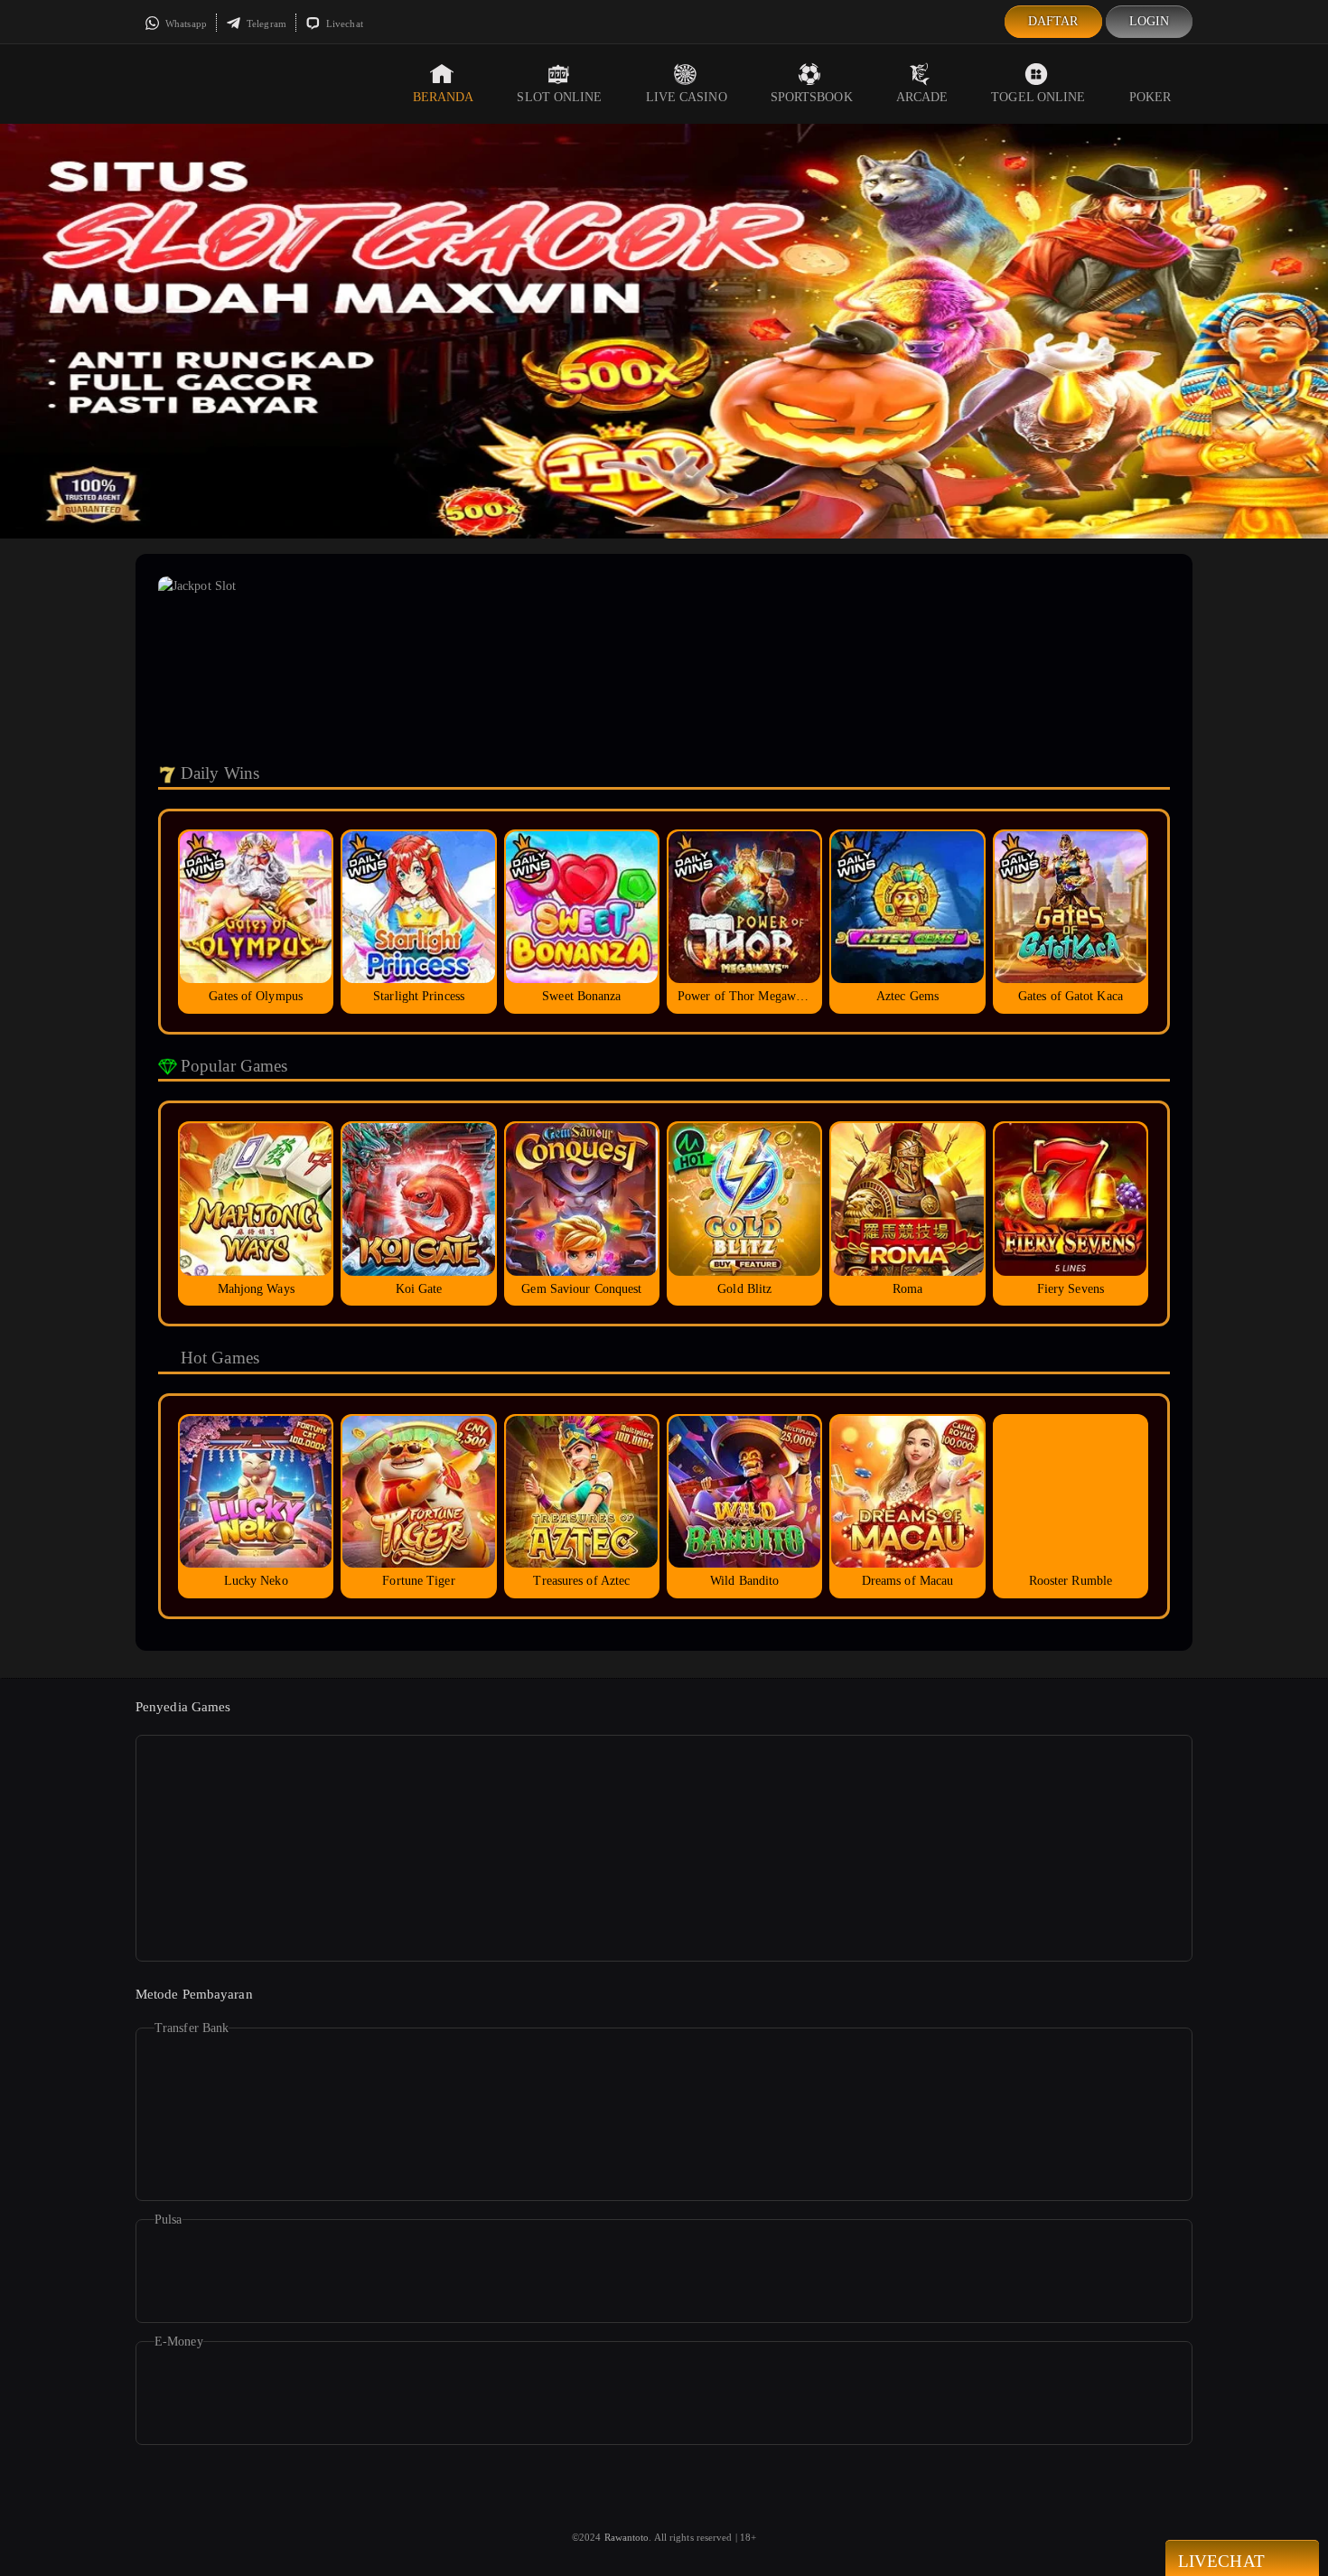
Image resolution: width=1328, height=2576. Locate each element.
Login (1150, 21)
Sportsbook (812, 97)
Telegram (265, 23)
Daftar (1053, 21)
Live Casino (687, 97)
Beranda (444, 97)
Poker (1150, 97)
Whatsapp (185, 23)
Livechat (343, 23)
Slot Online (559, 97)
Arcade (922, 97)
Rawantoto (627, 2537)
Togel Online (1038, 97)
